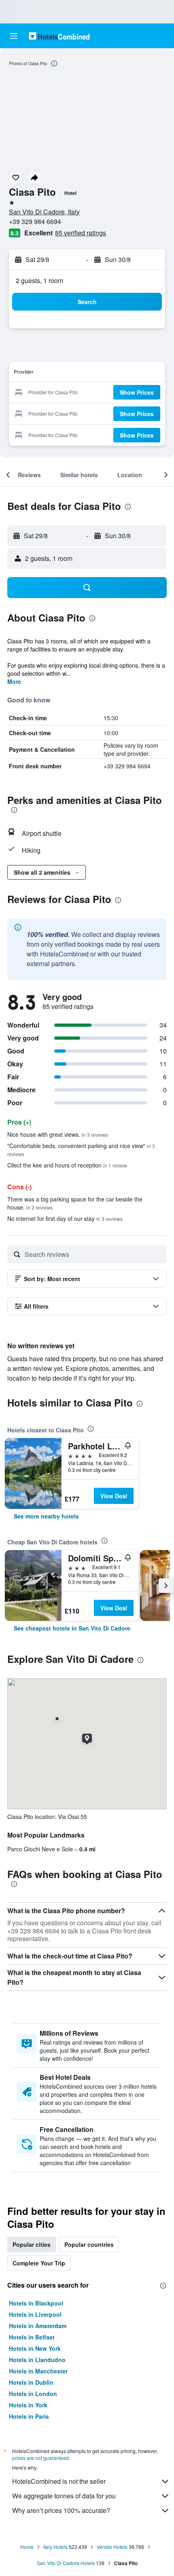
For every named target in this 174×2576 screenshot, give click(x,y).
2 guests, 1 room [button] (39, 280)
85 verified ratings (81, 233)
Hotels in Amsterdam (38, 2326)
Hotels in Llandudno (37, 2360)
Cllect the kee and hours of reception (67, 1165)
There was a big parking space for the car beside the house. (75, 1203)
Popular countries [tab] (89, 2244)
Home (27, 2547)
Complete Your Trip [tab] (39, 2263)
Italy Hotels (55, 2547)
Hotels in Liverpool (35, 2314)
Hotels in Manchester (38, 2371)
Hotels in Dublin (31, 2382)
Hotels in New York (35, 2348)
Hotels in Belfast (32, 2337)
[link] (46, 1516)
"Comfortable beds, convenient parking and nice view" (81, 1149)
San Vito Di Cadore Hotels (66, 2563)
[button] (14, 36)
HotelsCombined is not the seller (59, 2481)
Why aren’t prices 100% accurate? (61, 2510)
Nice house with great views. (58, 1134)
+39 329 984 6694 (35, 221)
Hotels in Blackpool (36, 2303)
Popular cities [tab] (32, 2244)
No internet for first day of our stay (65, 1218)
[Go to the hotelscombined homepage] (59, 36)
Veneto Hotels (112, 2547)
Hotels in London (33, 2394)
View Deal (114, 1496)
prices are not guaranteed (40, 2458)
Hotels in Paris (29, 2416)
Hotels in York (28, 2405)
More (14, 681)
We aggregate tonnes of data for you (64, 2496)
